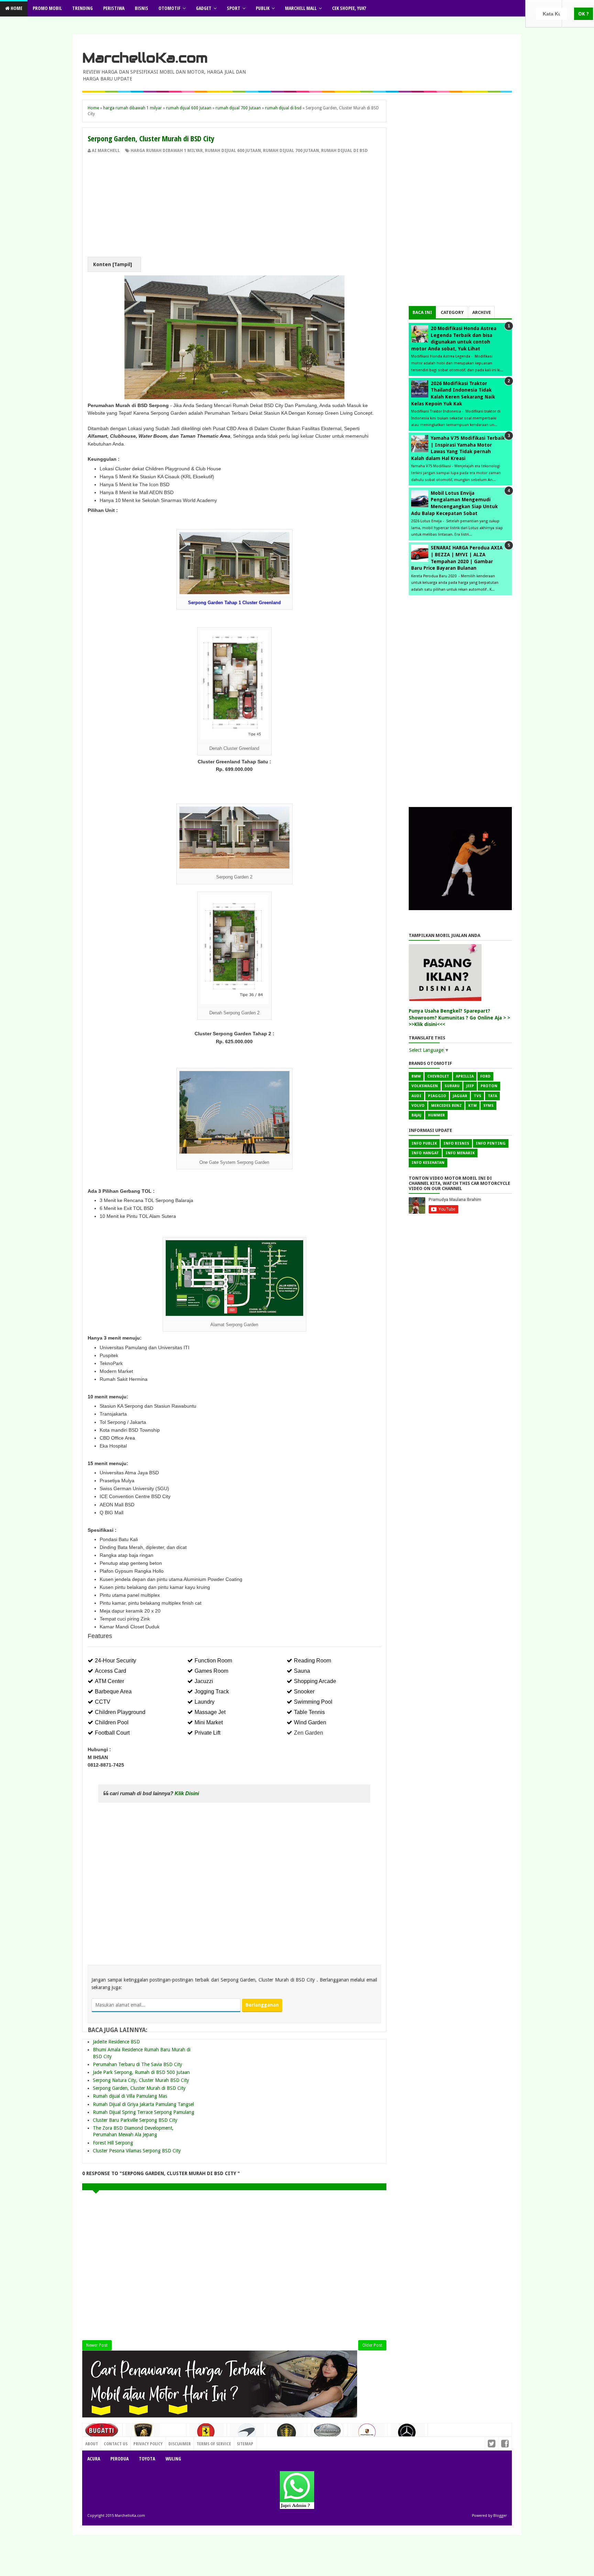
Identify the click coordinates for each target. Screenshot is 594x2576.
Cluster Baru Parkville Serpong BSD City (135, 2120)
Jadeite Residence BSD (116, 2042)
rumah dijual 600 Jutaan (233, 151)
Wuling (173, 2459)
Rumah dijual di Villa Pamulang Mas (130, 2096)
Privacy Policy (148, 2444)
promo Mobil (47, 8)
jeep (470, 1086)
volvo (418, 1106)
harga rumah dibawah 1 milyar (167, 151)
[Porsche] (367, 2434)
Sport (234, 8)
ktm (472, 1106)
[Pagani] (327, 2433)
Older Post (372, 2345)
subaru (452, 1086)
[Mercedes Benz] (408, 2435)
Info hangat (425, 1153)
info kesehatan (428, 1163)
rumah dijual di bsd (344, 151)
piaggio (437, 1096)
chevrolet (438, 1076)
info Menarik (460, 1153)
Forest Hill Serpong (113, 2143)
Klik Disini (188, 1793)
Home (16, 8)
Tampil (122, 264)
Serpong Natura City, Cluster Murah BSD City (141, 2080)
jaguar (460, 1096)
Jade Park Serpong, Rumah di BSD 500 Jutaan (141, 2072)
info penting (491, 1143)
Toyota (147, 2459)
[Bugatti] (102, 2434)
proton (489, 1086)
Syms (488, 1106)
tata (492, 1096)
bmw (416, 1076)
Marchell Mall (301, 8)
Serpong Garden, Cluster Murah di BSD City (139, 2088)
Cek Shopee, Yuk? (349, 8)
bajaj (416, 1115)
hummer (436, 1115)
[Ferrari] (207, 2434)
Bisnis (141, 8)
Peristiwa (114, 8)
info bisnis (456, 1143)
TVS (477, 1096)
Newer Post (97, 2345)
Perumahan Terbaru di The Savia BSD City (137, 2064)
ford (485, 1076)
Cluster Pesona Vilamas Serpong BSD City (137, 2151)
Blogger (500, 2516)
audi (416, 1096)
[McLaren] (247, 2435)
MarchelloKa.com (145, 58)
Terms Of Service (214, 2444)
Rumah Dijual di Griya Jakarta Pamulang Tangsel (143, 2104)
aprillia (465, 1076)
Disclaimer (180, 2444)
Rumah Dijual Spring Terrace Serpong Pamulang (144, 2112)
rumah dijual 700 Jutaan (291, 151)
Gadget (204, 8)
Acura (94, 2459)
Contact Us (172, 2442)
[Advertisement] (234, 205)
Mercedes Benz (446, 1106)
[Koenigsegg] (287, 2436)
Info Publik (424, 1143)
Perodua (119, 2459)
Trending (82, 8)
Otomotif (169, 8)
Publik (263, 8)
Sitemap (245, 2444)
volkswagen (425, 1086)
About (92, 2444)
